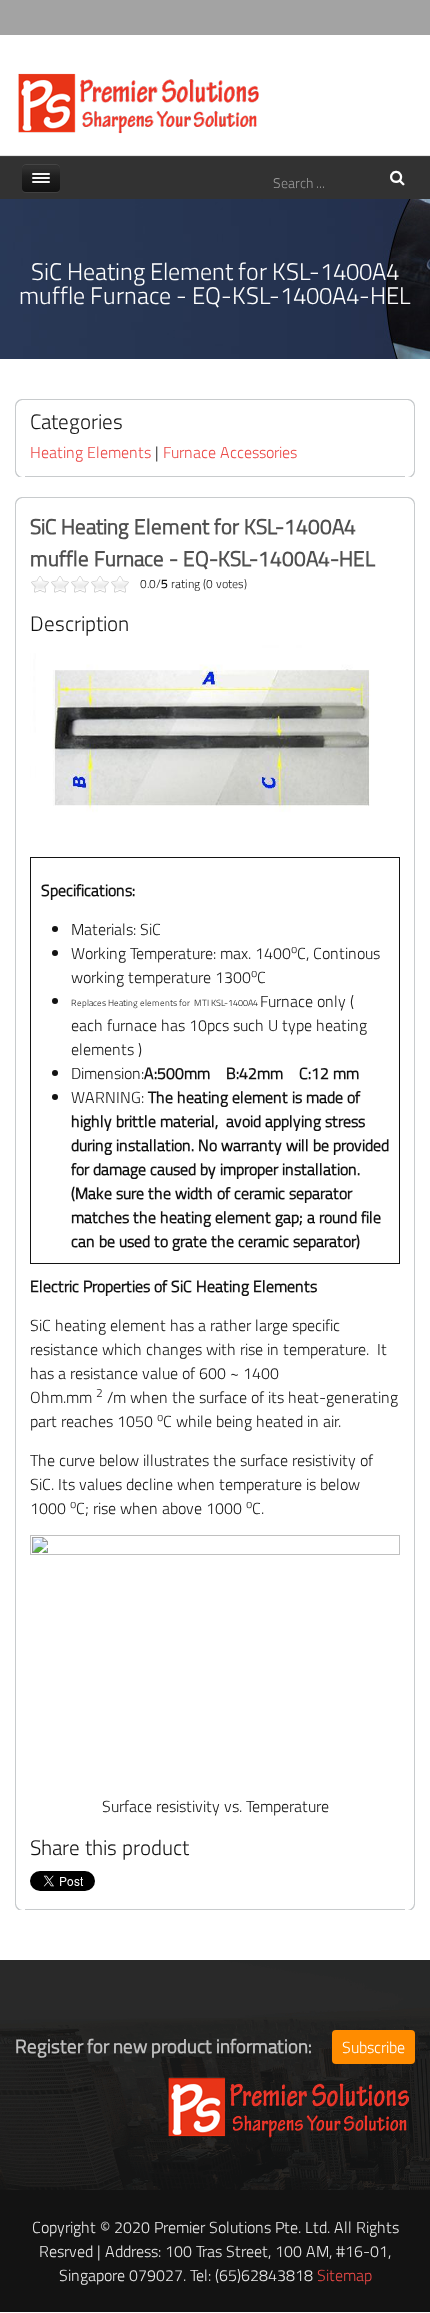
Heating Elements (90, 452)
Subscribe (373, 2047)
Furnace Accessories (230, 452)
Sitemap (344, 2275)
